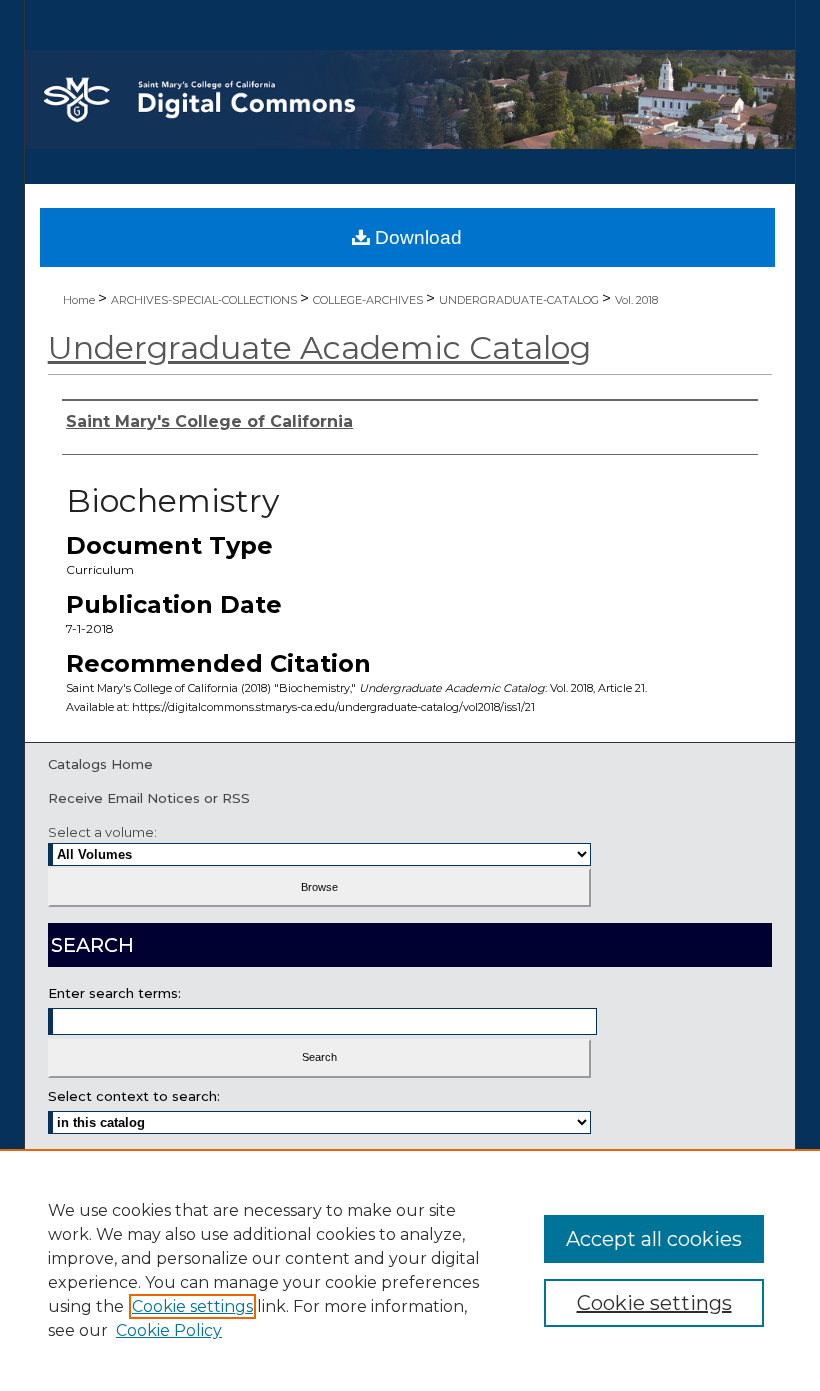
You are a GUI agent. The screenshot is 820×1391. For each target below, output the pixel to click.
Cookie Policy (169, 1330)
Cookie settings (192, 1306)
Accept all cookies (654, 1239)
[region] (410, 1270)
